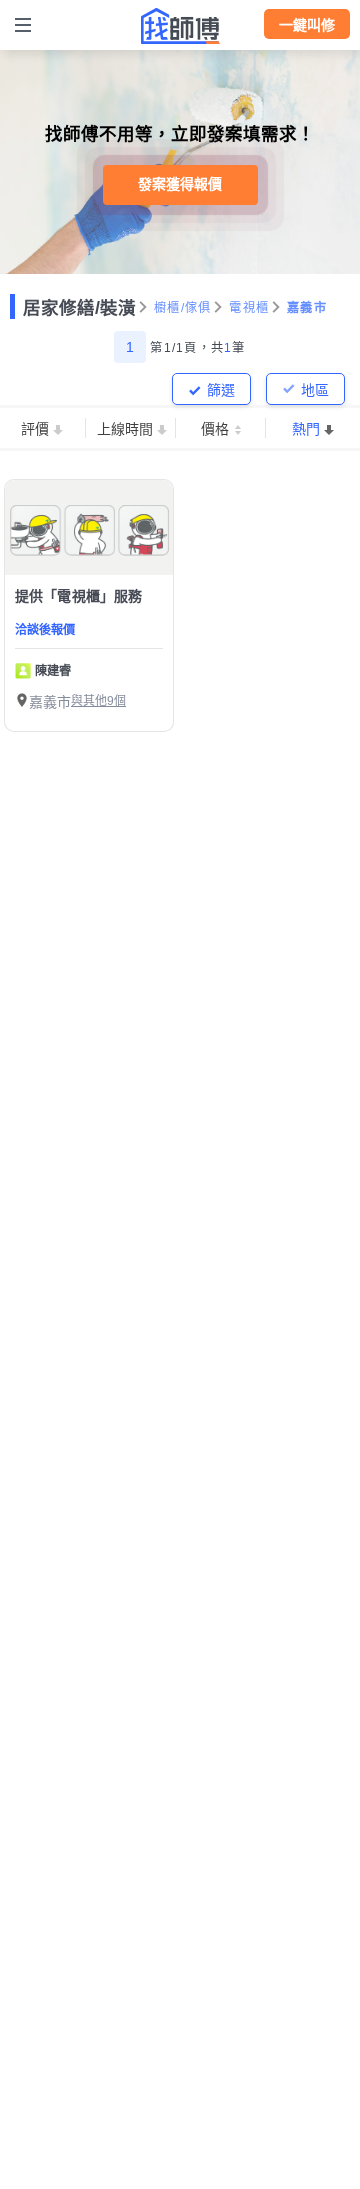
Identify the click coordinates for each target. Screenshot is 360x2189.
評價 (35, 429)
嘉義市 (307, 308)
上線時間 (125, 429)
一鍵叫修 (307, 25)
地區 (315, 390)
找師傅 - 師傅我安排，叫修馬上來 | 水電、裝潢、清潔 (180, 26)
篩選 (221, 390)
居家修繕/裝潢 (79, 308)
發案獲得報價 (180, 184)
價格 (215, 429)
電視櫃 (249, 308)
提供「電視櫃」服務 (78, 596)
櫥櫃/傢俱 (182, 308)
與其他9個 (98, 701)
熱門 (306, 429)
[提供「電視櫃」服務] (89, 527)
